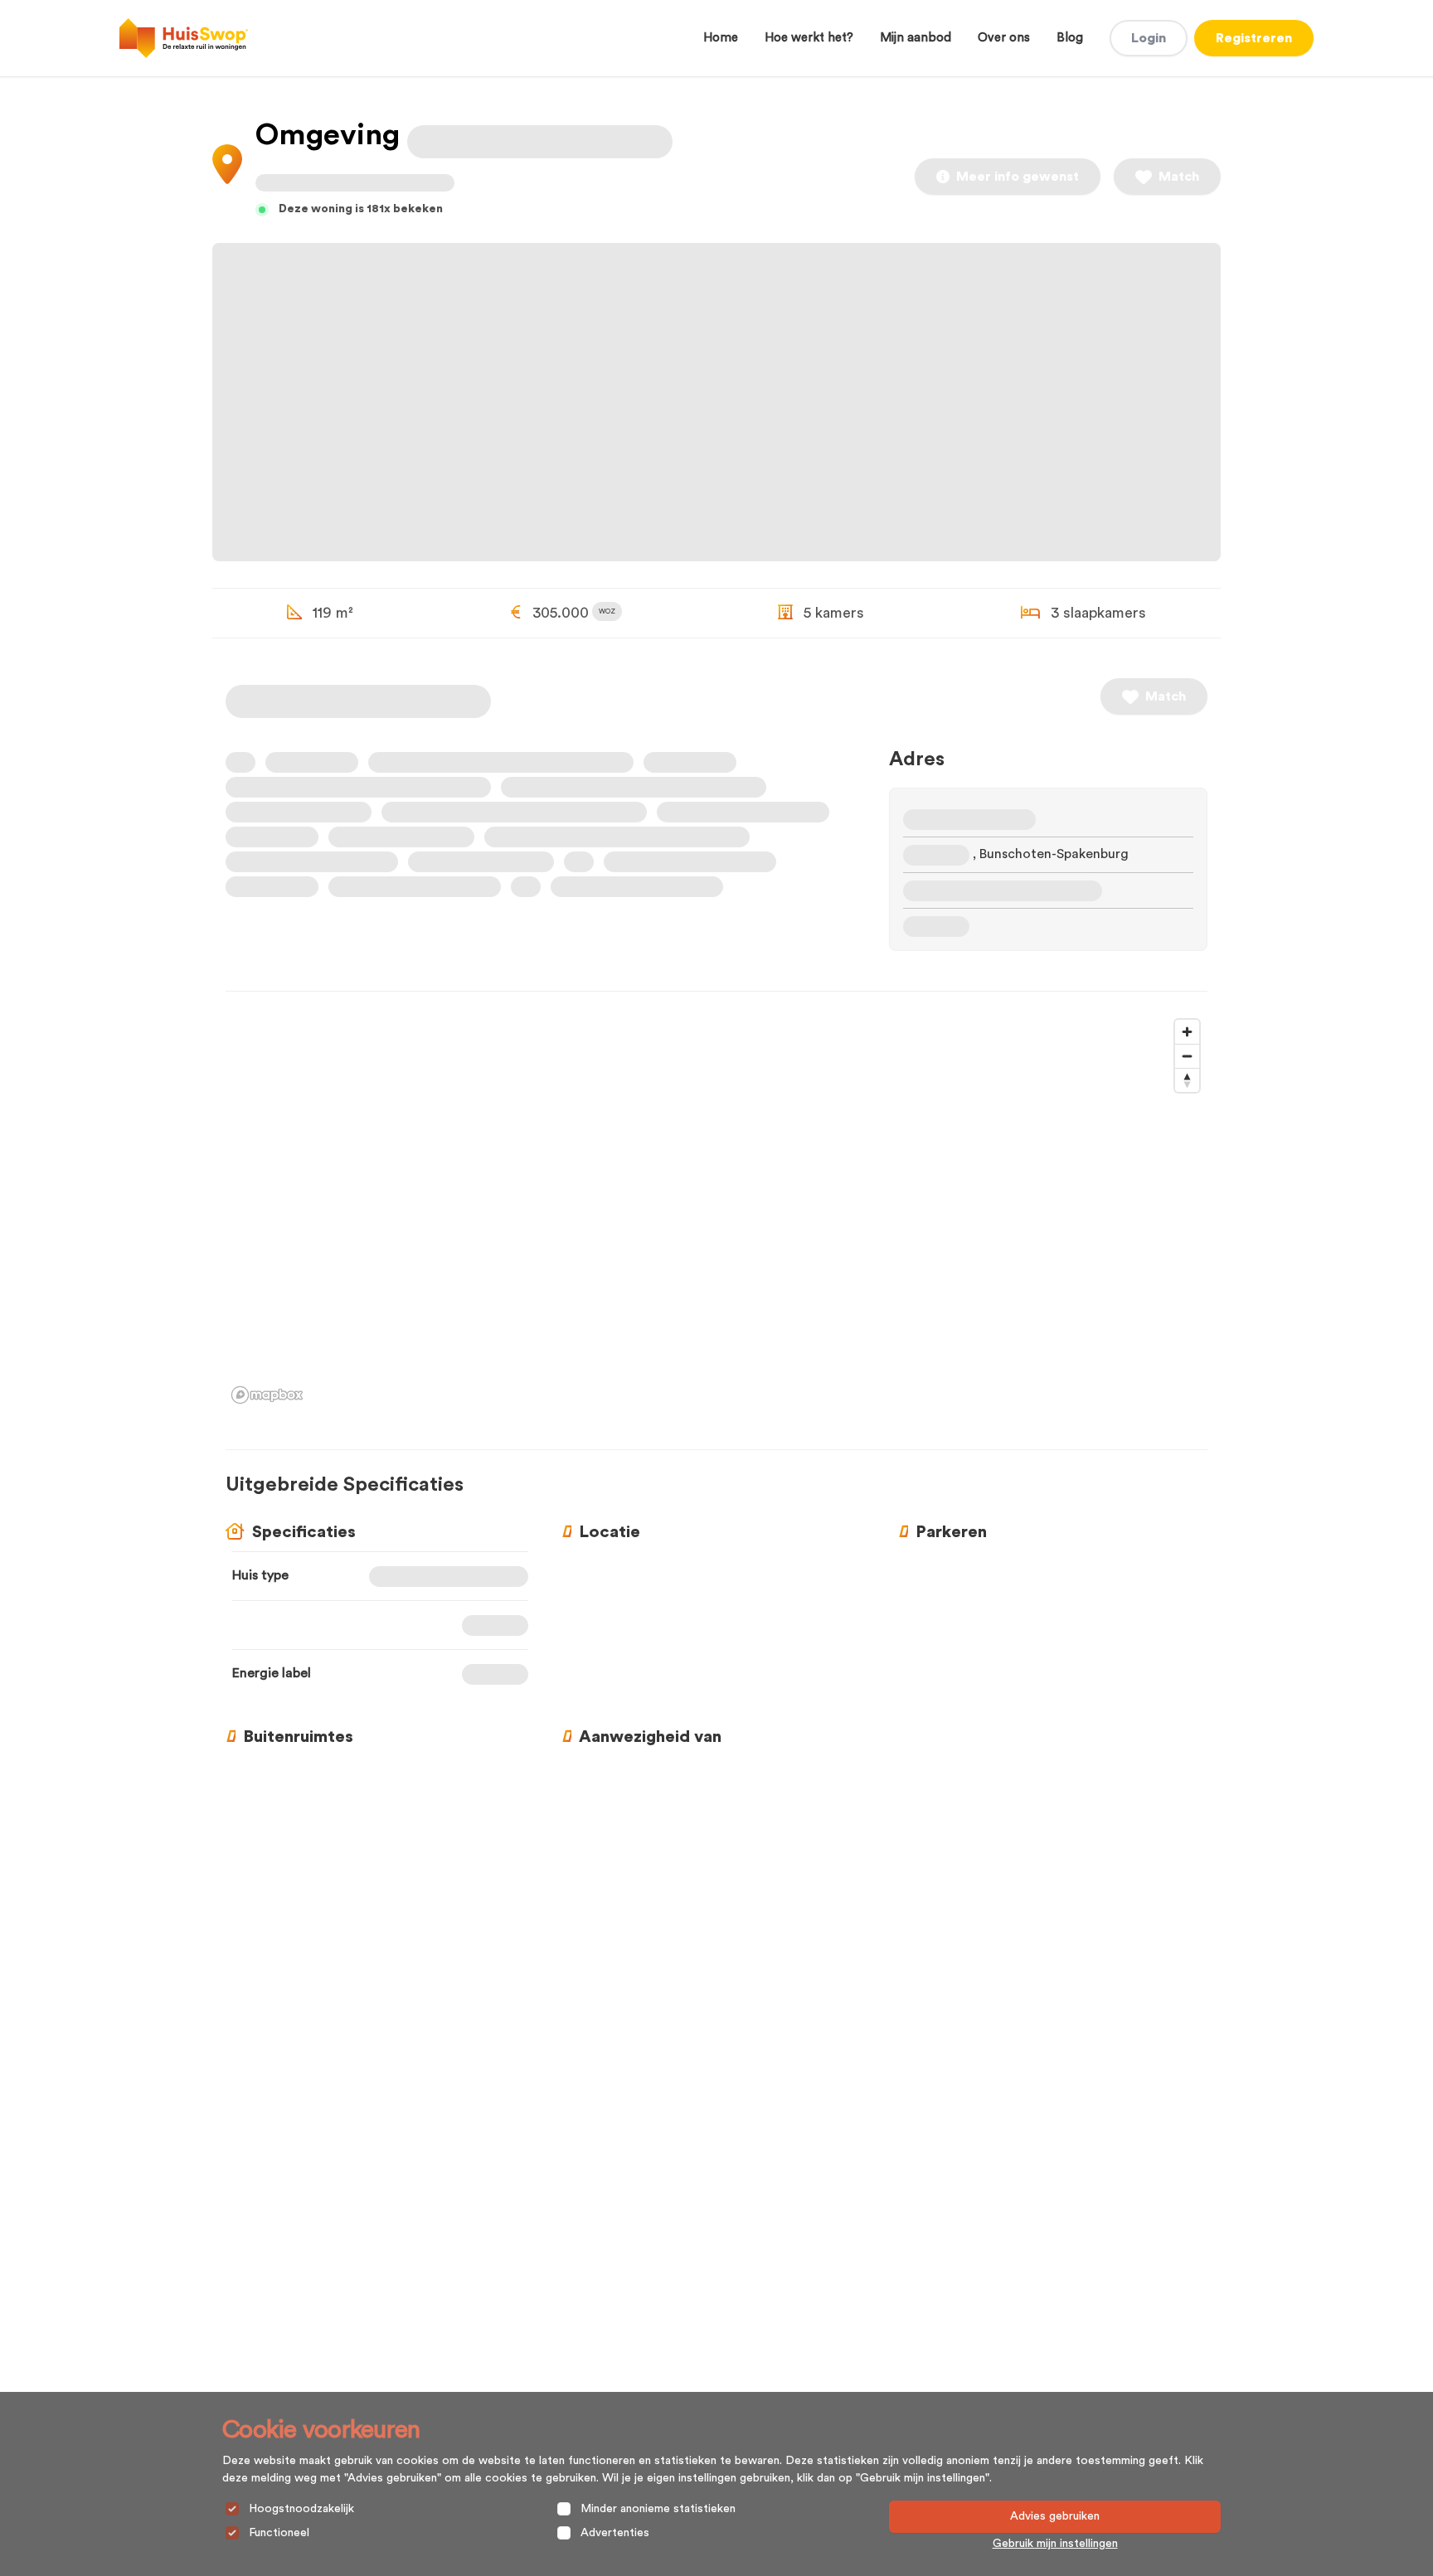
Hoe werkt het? (809, 38)
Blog (1070, 38)
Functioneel (279, 2533)
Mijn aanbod (916, 38)
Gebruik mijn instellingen (1055, 2544)
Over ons (1004, 38)
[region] (716, 1210)
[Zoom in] (1187, 1032)
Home (721, 38)
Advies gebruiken (1055, 2516)
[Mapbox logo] (267, 1395)
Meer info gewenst (1018, 177)
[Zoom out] (1187, 1056)
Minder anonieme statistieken (658, 2509)
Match (1179, 177)
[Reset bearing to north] (1187, 1080)
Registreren (1254, 38)
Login (1149, 38)
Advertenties (615, 2533)
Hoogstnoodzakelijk (301, 2509)
